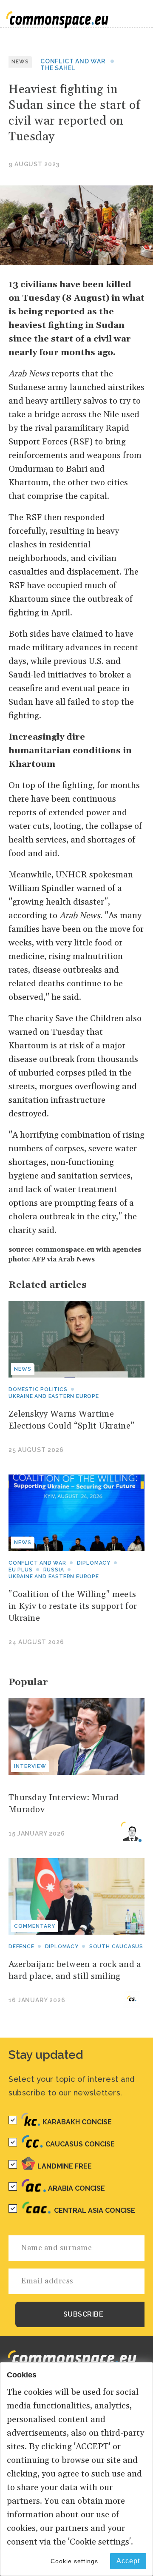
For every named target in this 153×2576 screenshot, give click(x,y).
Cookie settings (74, 2561)
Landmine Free (65, 2166)
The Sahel (58, 68)
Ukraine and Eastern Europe (54, 1396)
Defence (21, 1947)
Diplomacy (94, 1563)
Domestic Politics (38, 1389)
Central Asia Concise (95, 2210)
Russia (54, 1570)
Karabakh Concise (77, 2122)
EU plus (21, 1570)
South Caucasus (116, 1947)
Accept (128, 2561)
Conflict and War (73, 61)
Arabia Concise (76, 2188)
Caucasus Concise (80, 2144)
